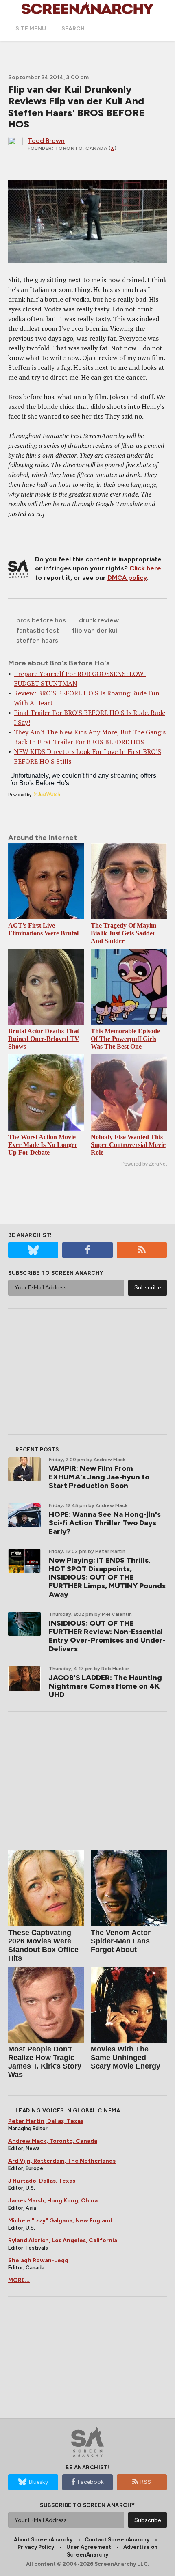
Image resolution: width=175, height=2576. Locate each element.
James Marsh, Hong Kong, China (53, 2201)
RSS (146, 2482)
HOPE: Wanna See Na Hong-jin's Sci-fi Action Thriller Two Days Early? (105, 1523)
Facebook (91, 2482)
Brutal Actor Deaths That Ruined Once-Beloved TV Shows (44, 1039)
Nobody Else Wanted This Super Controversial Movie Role (128, 1145)
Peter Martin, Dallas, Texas (46, 2121)
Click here (145, 568)
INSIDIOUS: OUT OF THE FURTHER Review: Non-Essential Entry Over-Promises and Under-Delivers (107, 1636)
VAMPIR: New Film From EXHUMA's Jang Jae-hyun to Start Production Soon (99, 1477)
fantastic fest (38, 630)
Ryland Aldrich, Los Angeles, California (63, 2240)
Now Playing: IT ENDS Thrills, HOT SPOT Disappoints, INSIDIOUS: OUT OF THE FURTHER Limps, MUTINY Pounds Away (107, 1577)
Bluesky (38, 2482)
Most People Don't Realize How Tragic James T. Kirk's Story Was (45, 2062)
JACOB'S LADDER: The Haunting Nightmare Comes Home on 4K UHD (105, 1686)
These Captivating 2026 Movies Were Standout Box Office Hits (43, 1945)
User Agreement (89, 2547)
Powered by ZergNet (144, 1164)
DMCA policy (127, 578)
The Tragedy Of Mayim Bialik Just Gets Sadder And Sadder (124, 933)
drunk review (99, 620)
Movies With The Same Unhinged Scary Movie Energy (126, 2058)
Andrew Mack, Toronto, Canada (53, 2141)
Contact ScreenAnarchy (117, 2540)
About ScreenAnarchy (43, 2540)
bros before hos (41, 620)
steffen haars (37, 640)
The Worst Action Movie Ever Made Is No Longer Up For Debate (43, 1145)
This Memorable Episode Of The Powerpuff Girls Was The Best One (125, 1039)
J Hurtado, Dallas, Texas (42, 2181)
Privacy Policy (36, 2547)
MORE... (19, 2280)
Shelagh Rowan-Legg (38, 2260)
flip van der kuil (95, 630)
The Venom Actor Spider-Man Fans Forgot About (121, 1941)
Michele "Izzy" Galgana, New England (60, 2221)
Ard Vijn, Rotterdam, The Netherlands (62, 2161)
